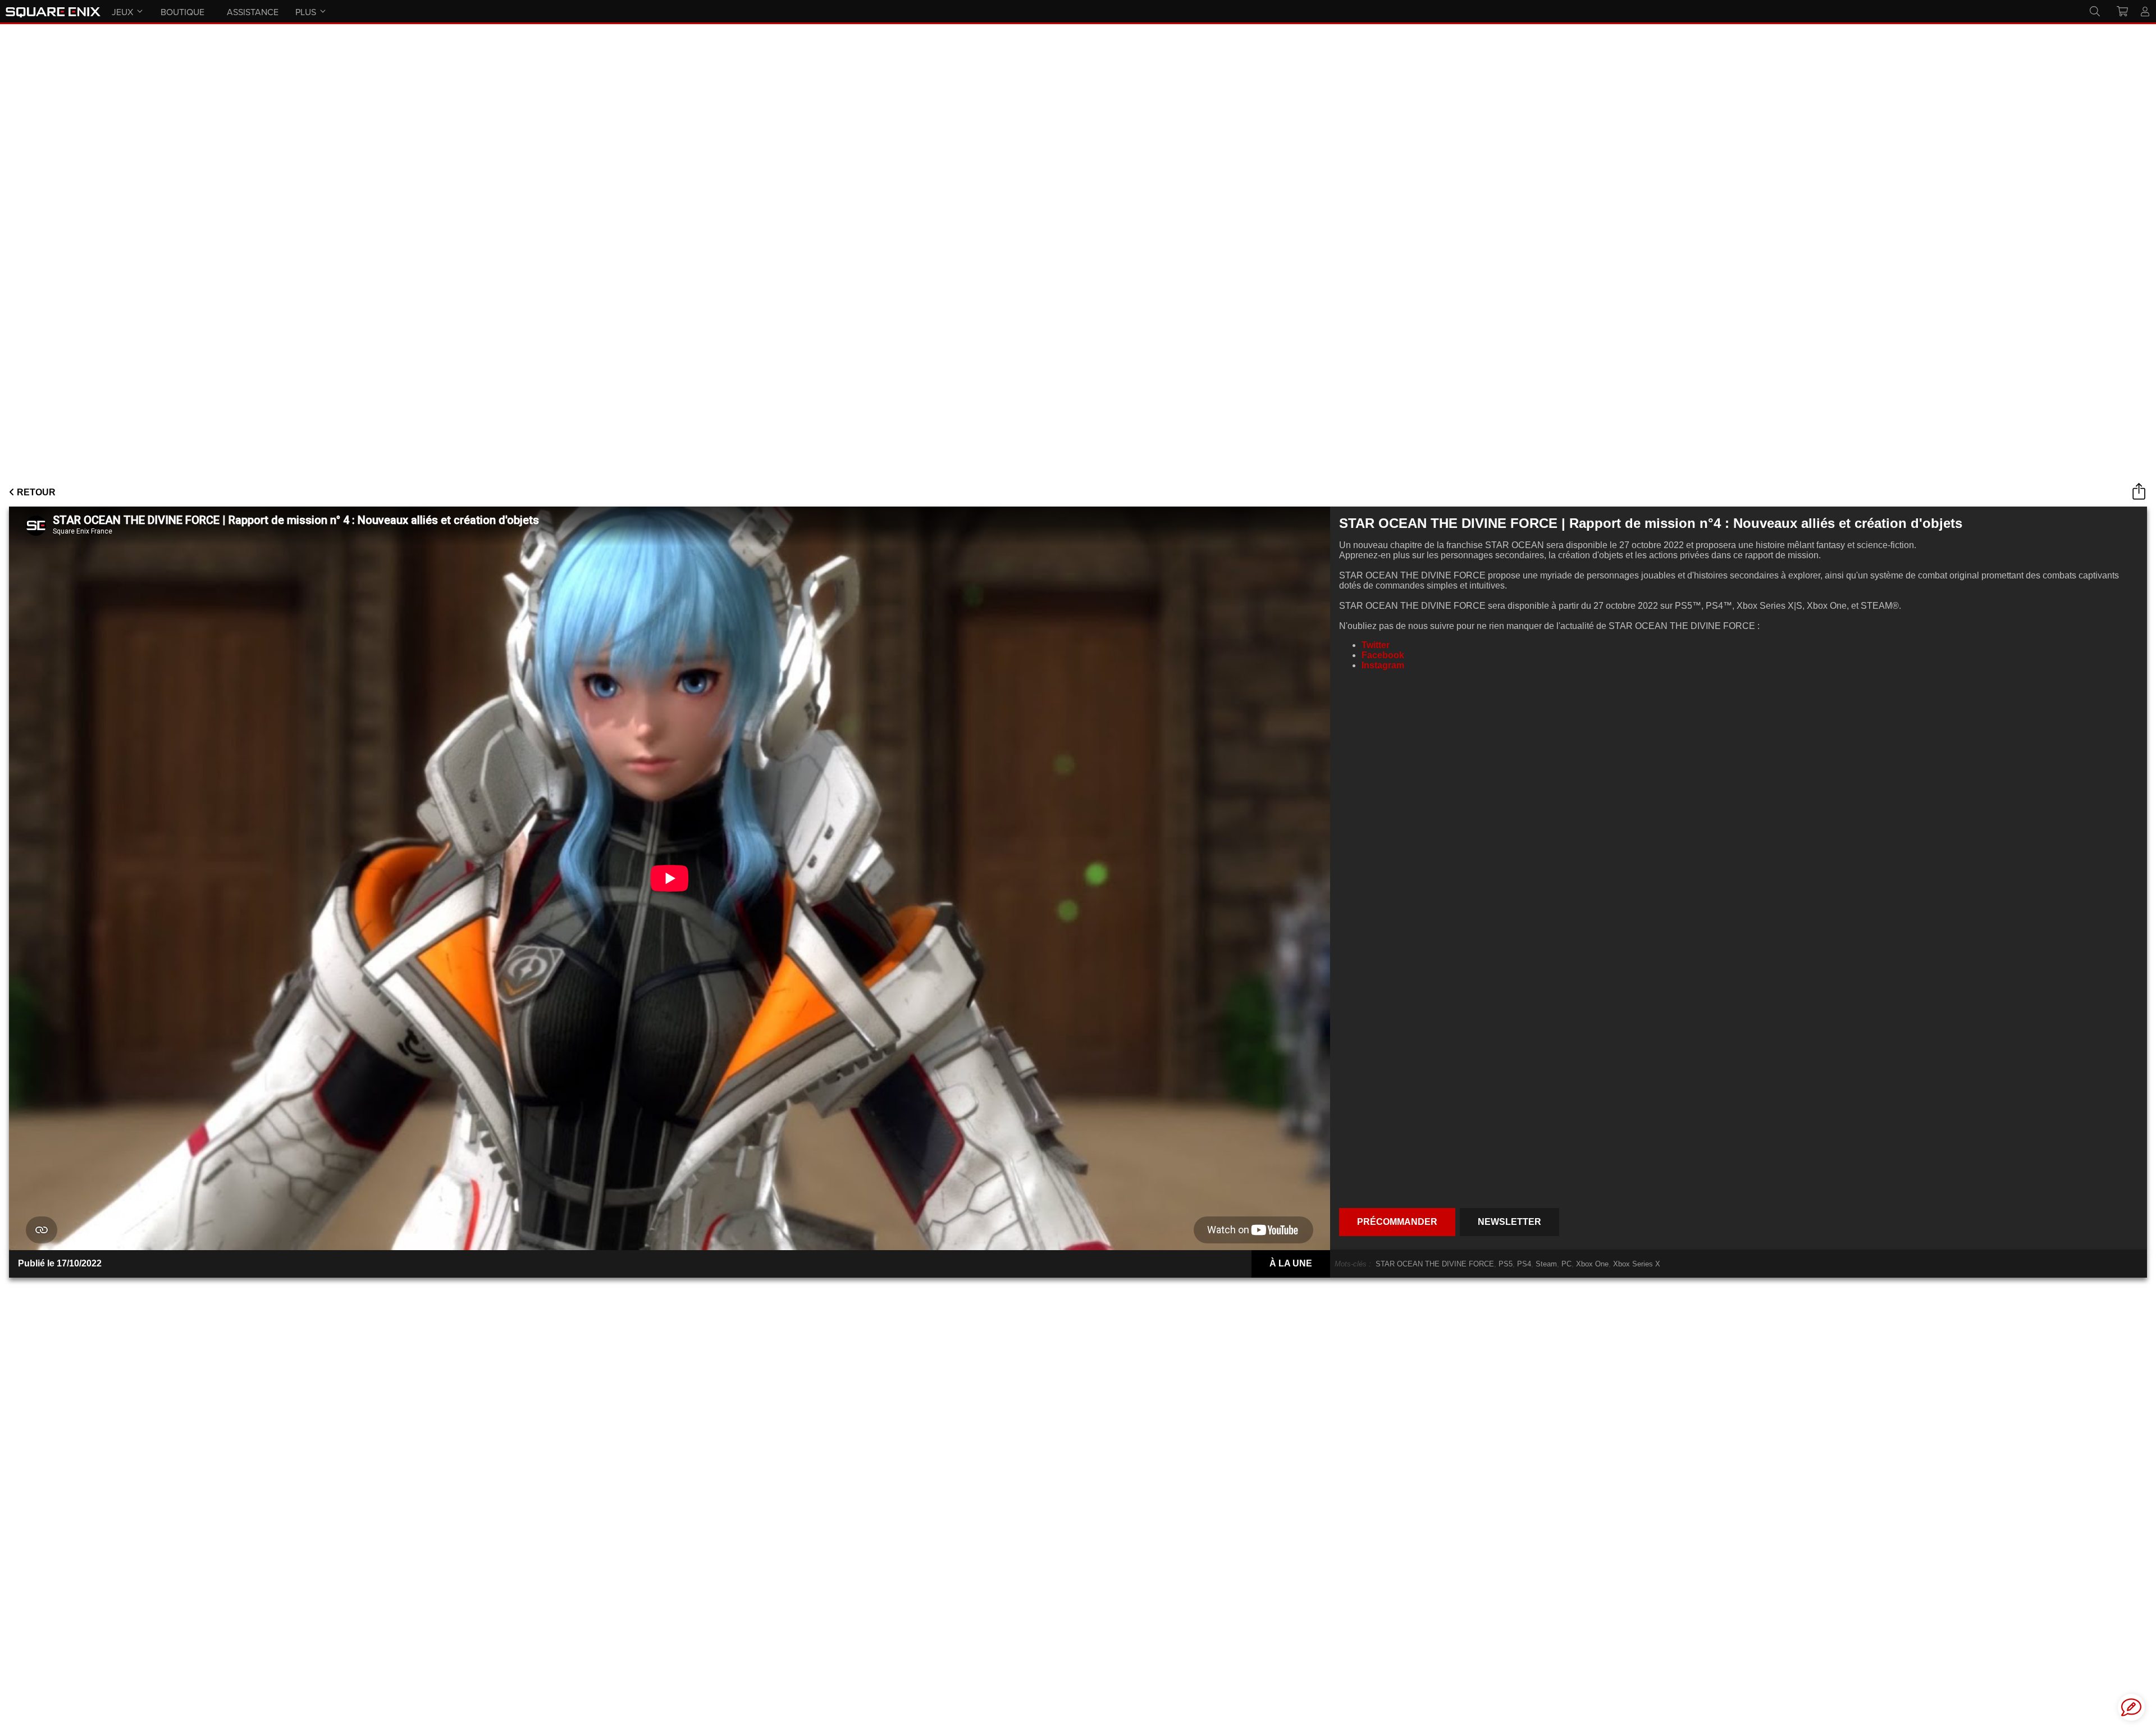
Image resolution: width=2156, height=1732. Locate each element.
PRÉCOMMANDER (1397, 1222)
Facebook (1383, 655)
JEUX (122, 12)
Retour (35, 492)
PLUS (306, 12)
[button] (2131, 1707)
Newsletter (1509, 1222)
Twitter (1376, 645)
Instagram (1383, 665)
